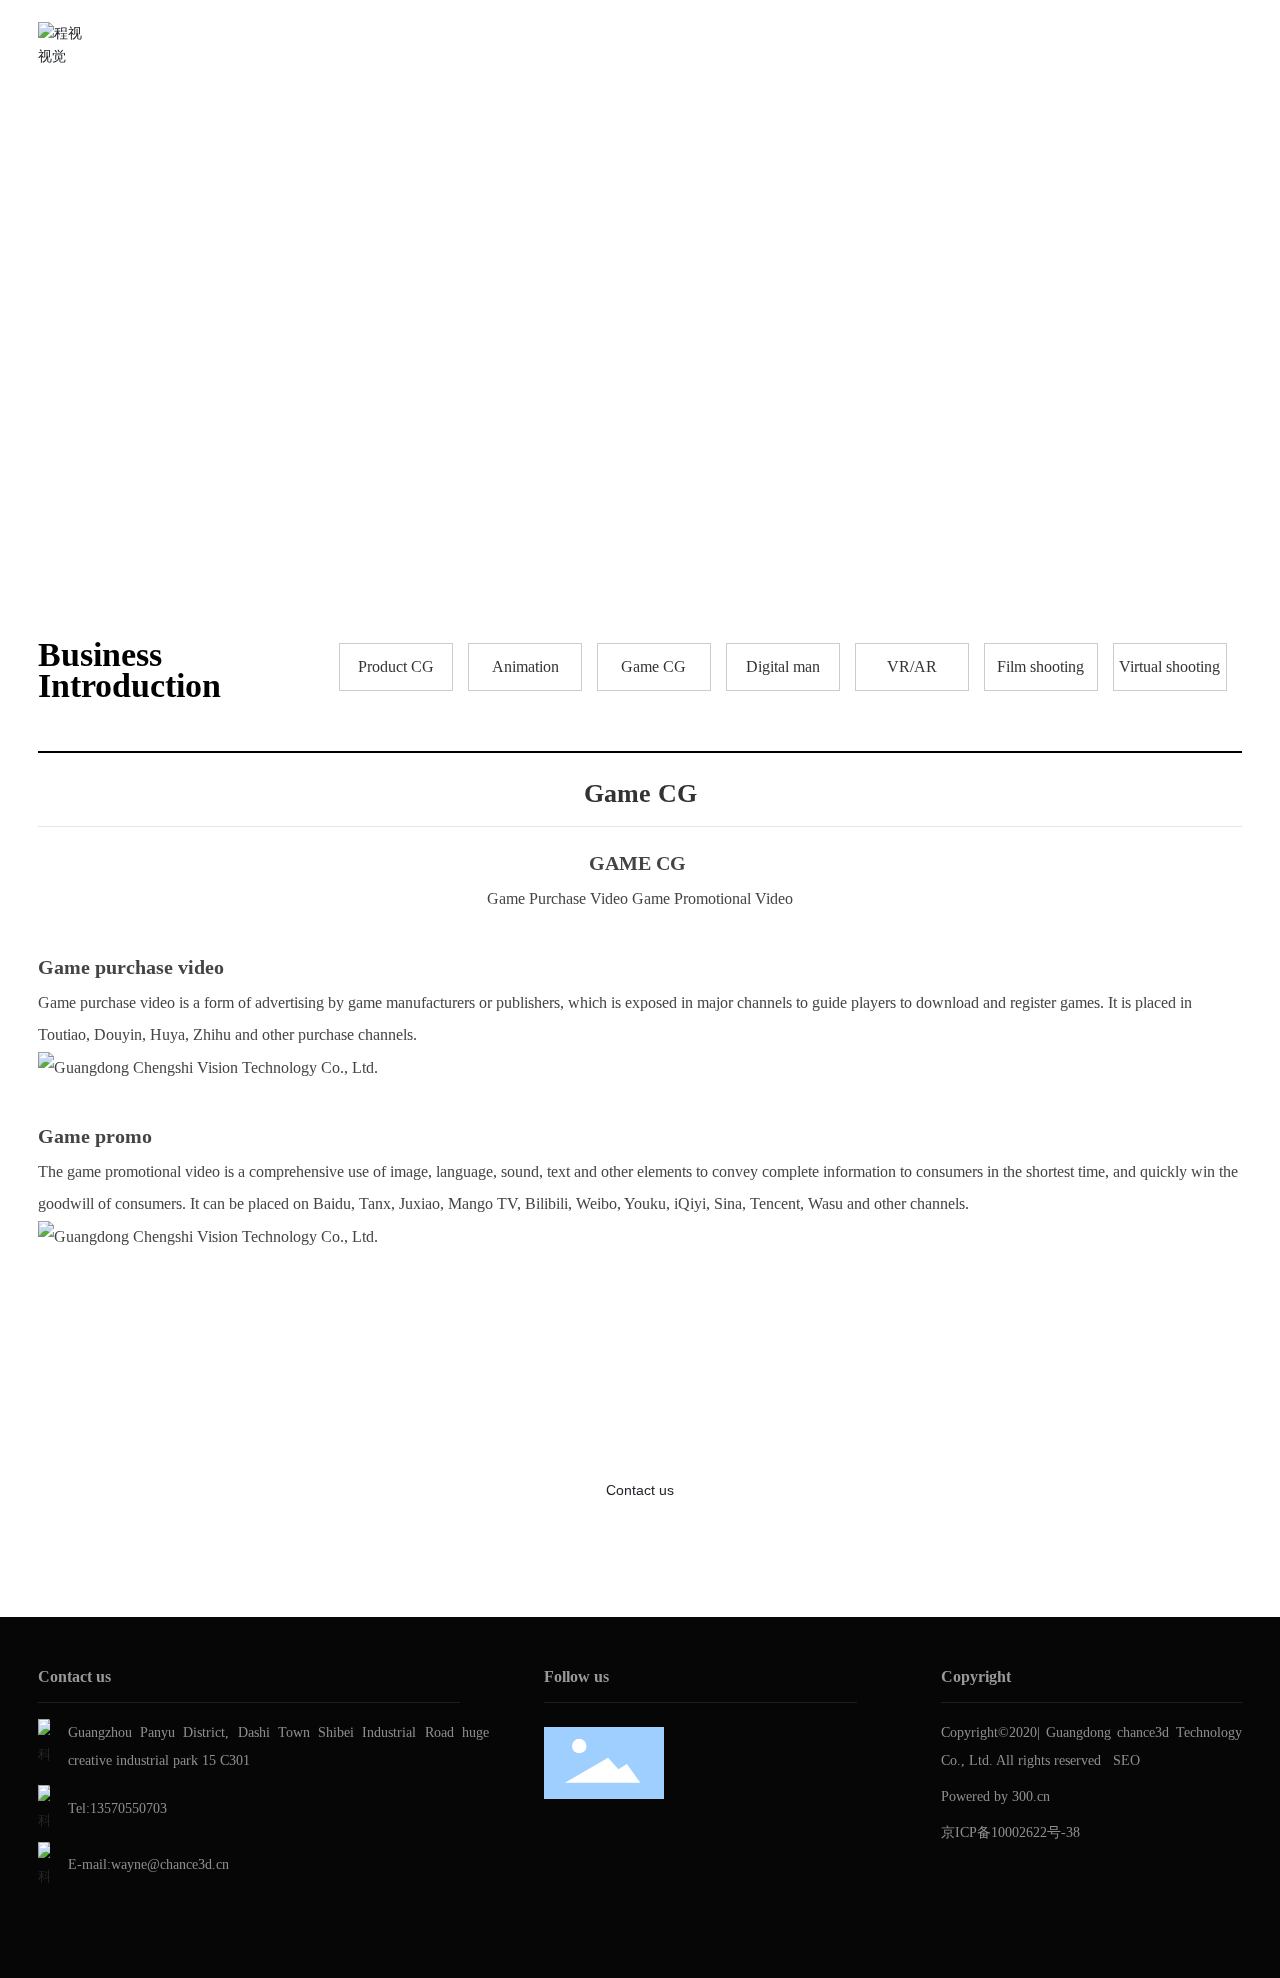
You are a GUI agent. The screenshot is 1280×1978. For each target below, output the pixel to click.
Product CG (396, 666)
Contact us (640, 1490)
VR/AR (912, 666)
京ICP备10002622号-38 (1010, 1832)
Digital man (783, 666)
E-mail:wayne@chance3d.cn (148, 1864)
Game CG (653, 666)
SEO (1126, 1760)
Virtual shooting (1169, 666)
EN (1231, 44)
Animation (525, 666)
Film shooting (1040, 666)
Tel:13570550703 (117, 1808)
